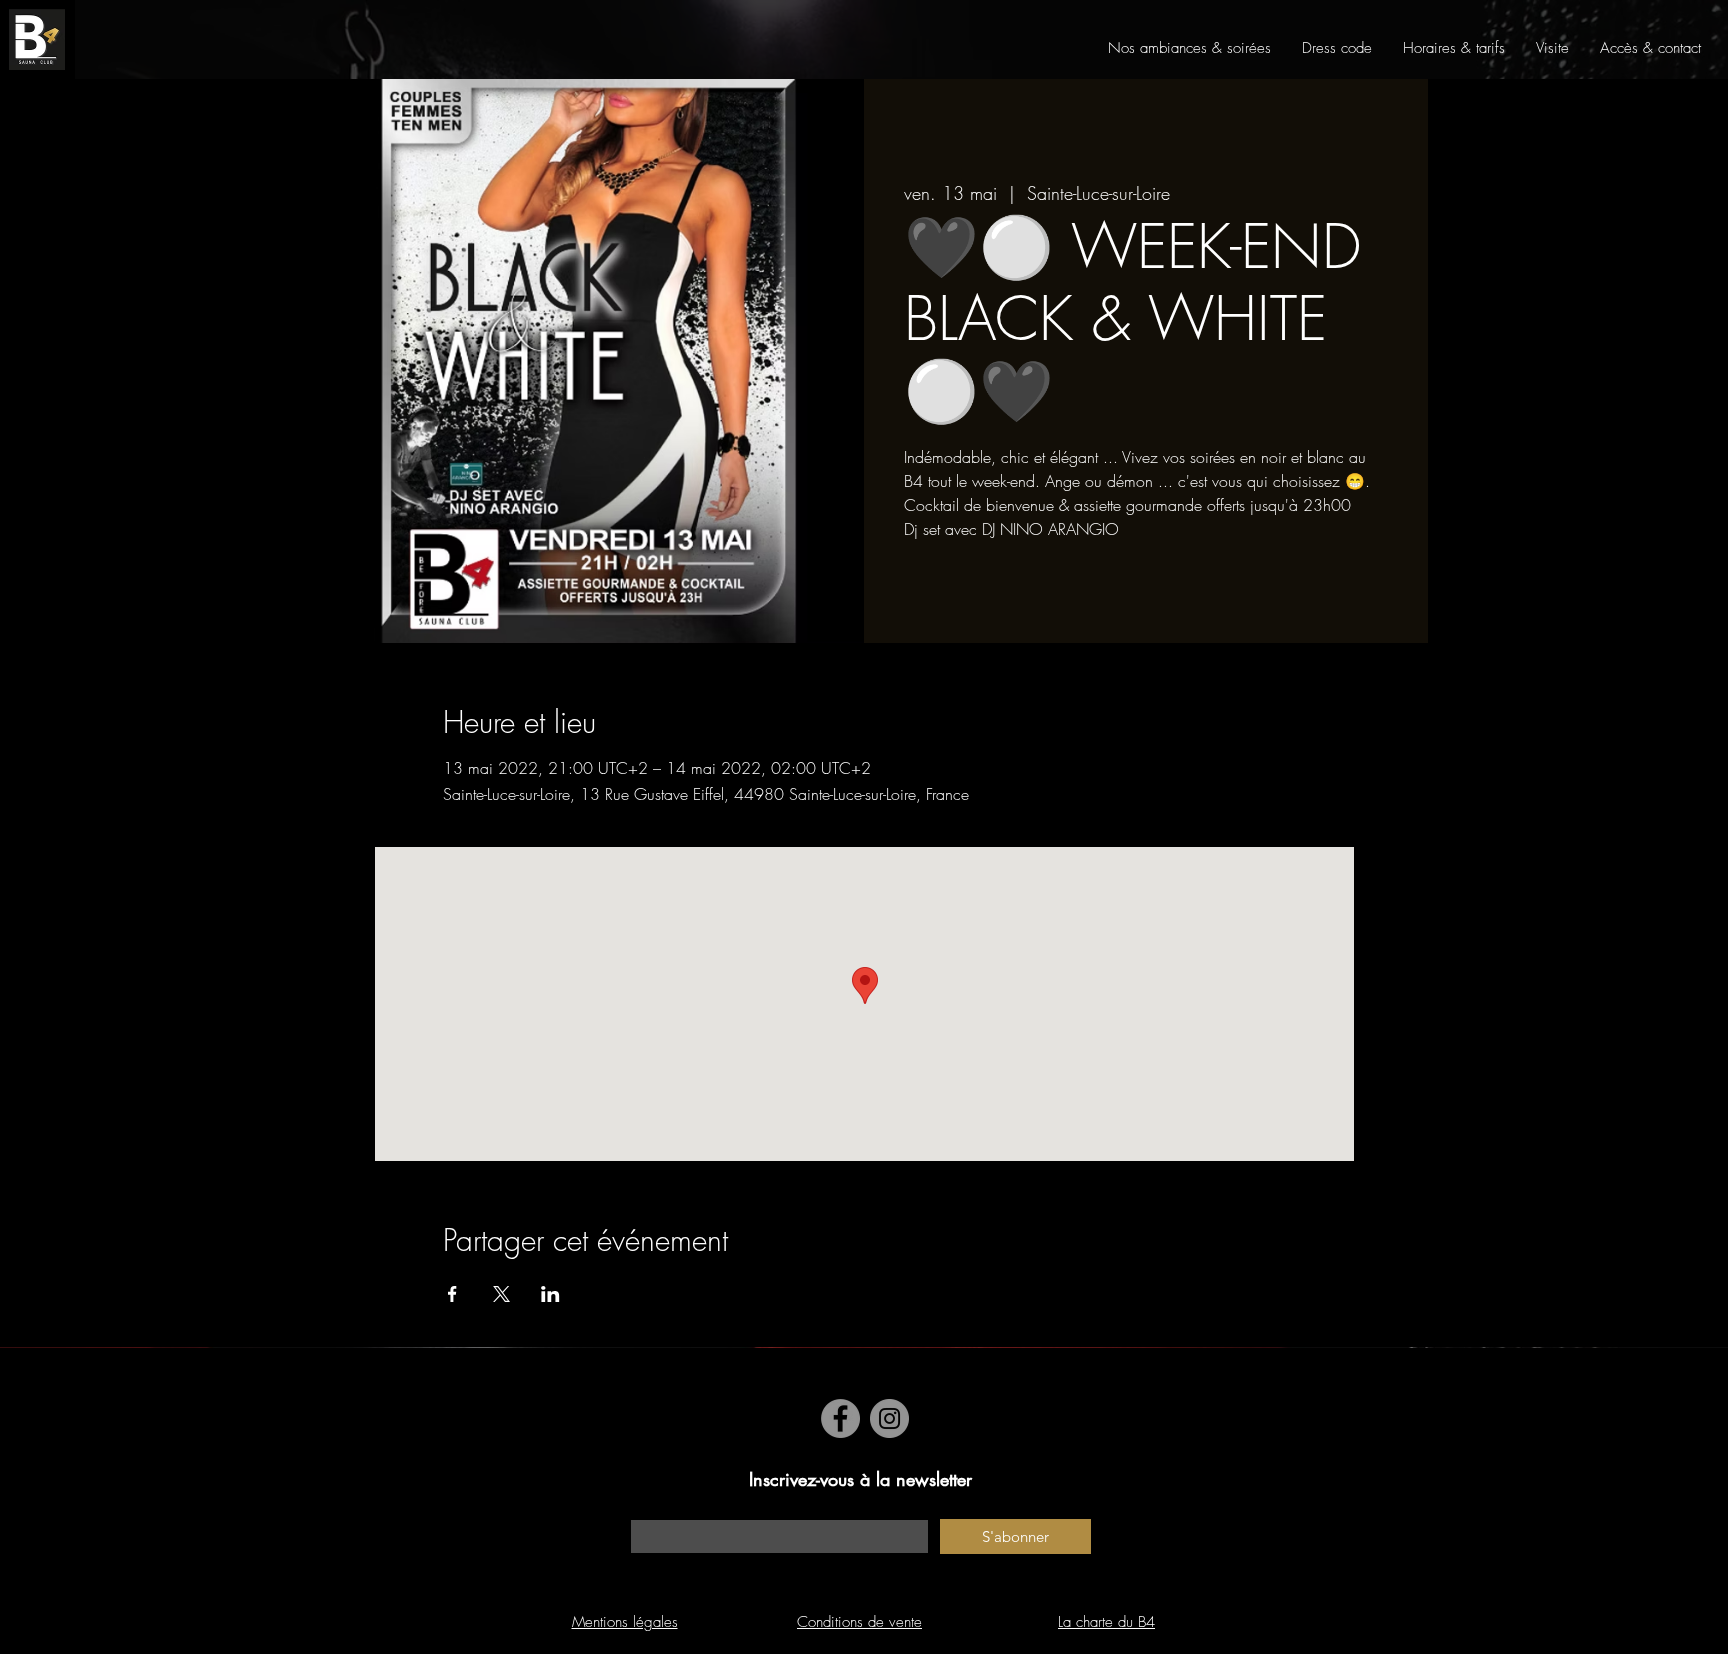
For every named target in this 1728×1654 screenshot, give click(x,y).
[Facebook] (840, 1418)
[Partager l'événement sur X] (501, 1294)
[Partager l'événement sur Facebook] (452, 1294)
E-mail (648, 1509)
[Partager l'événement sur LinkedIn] (550, 1294)
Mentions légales (625, 1622)
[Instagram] (889, 1418)
